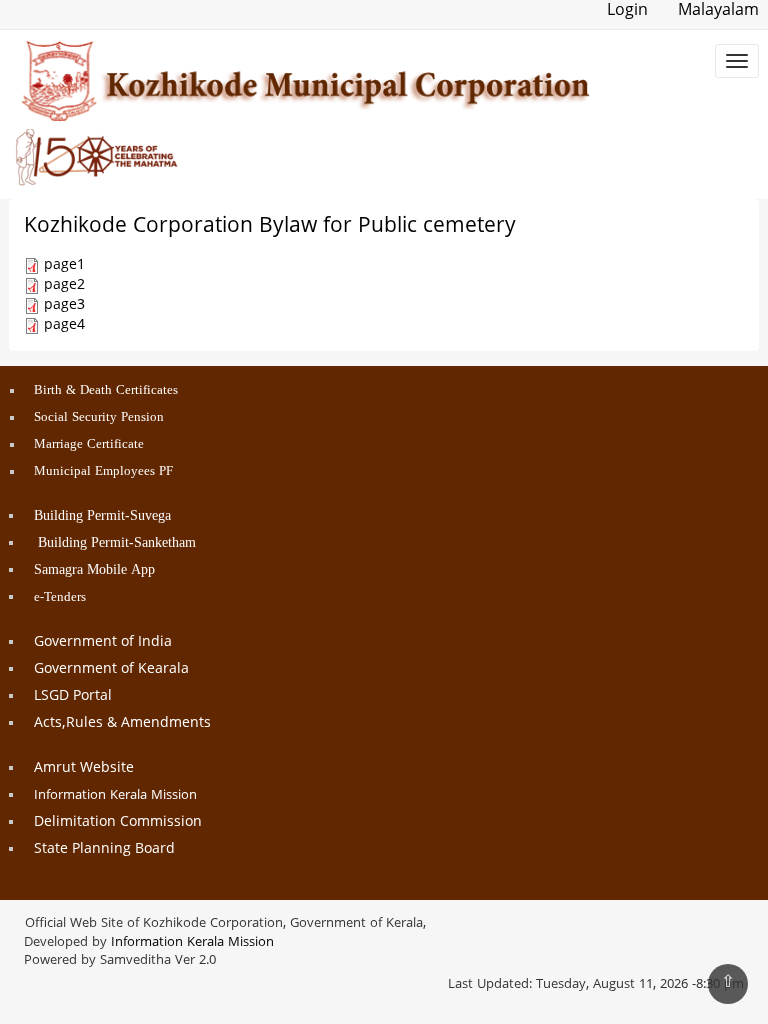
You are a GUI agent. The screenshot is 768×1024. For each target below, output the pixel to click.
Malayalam (718, 11)
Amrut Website (84, 768)
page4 (64, 325)
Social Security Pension (99, 418)
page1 (64, 265)
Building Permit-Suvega (102, 516)
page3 (64, 305)
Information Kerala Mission (115, 796)
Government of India (103, 642)
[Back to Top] (728, 984)
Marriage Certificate (89, 445)
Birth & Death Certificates (106, 391)
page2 (64, 285)
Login (627, 11)
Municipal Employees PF (103, 472)
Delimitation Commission (118, 822)
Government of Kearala (111, 669)
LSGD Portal (73, 696)
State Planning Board (104, 849)
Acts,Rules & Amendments (122, 723)
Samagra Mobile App (94, 570)
